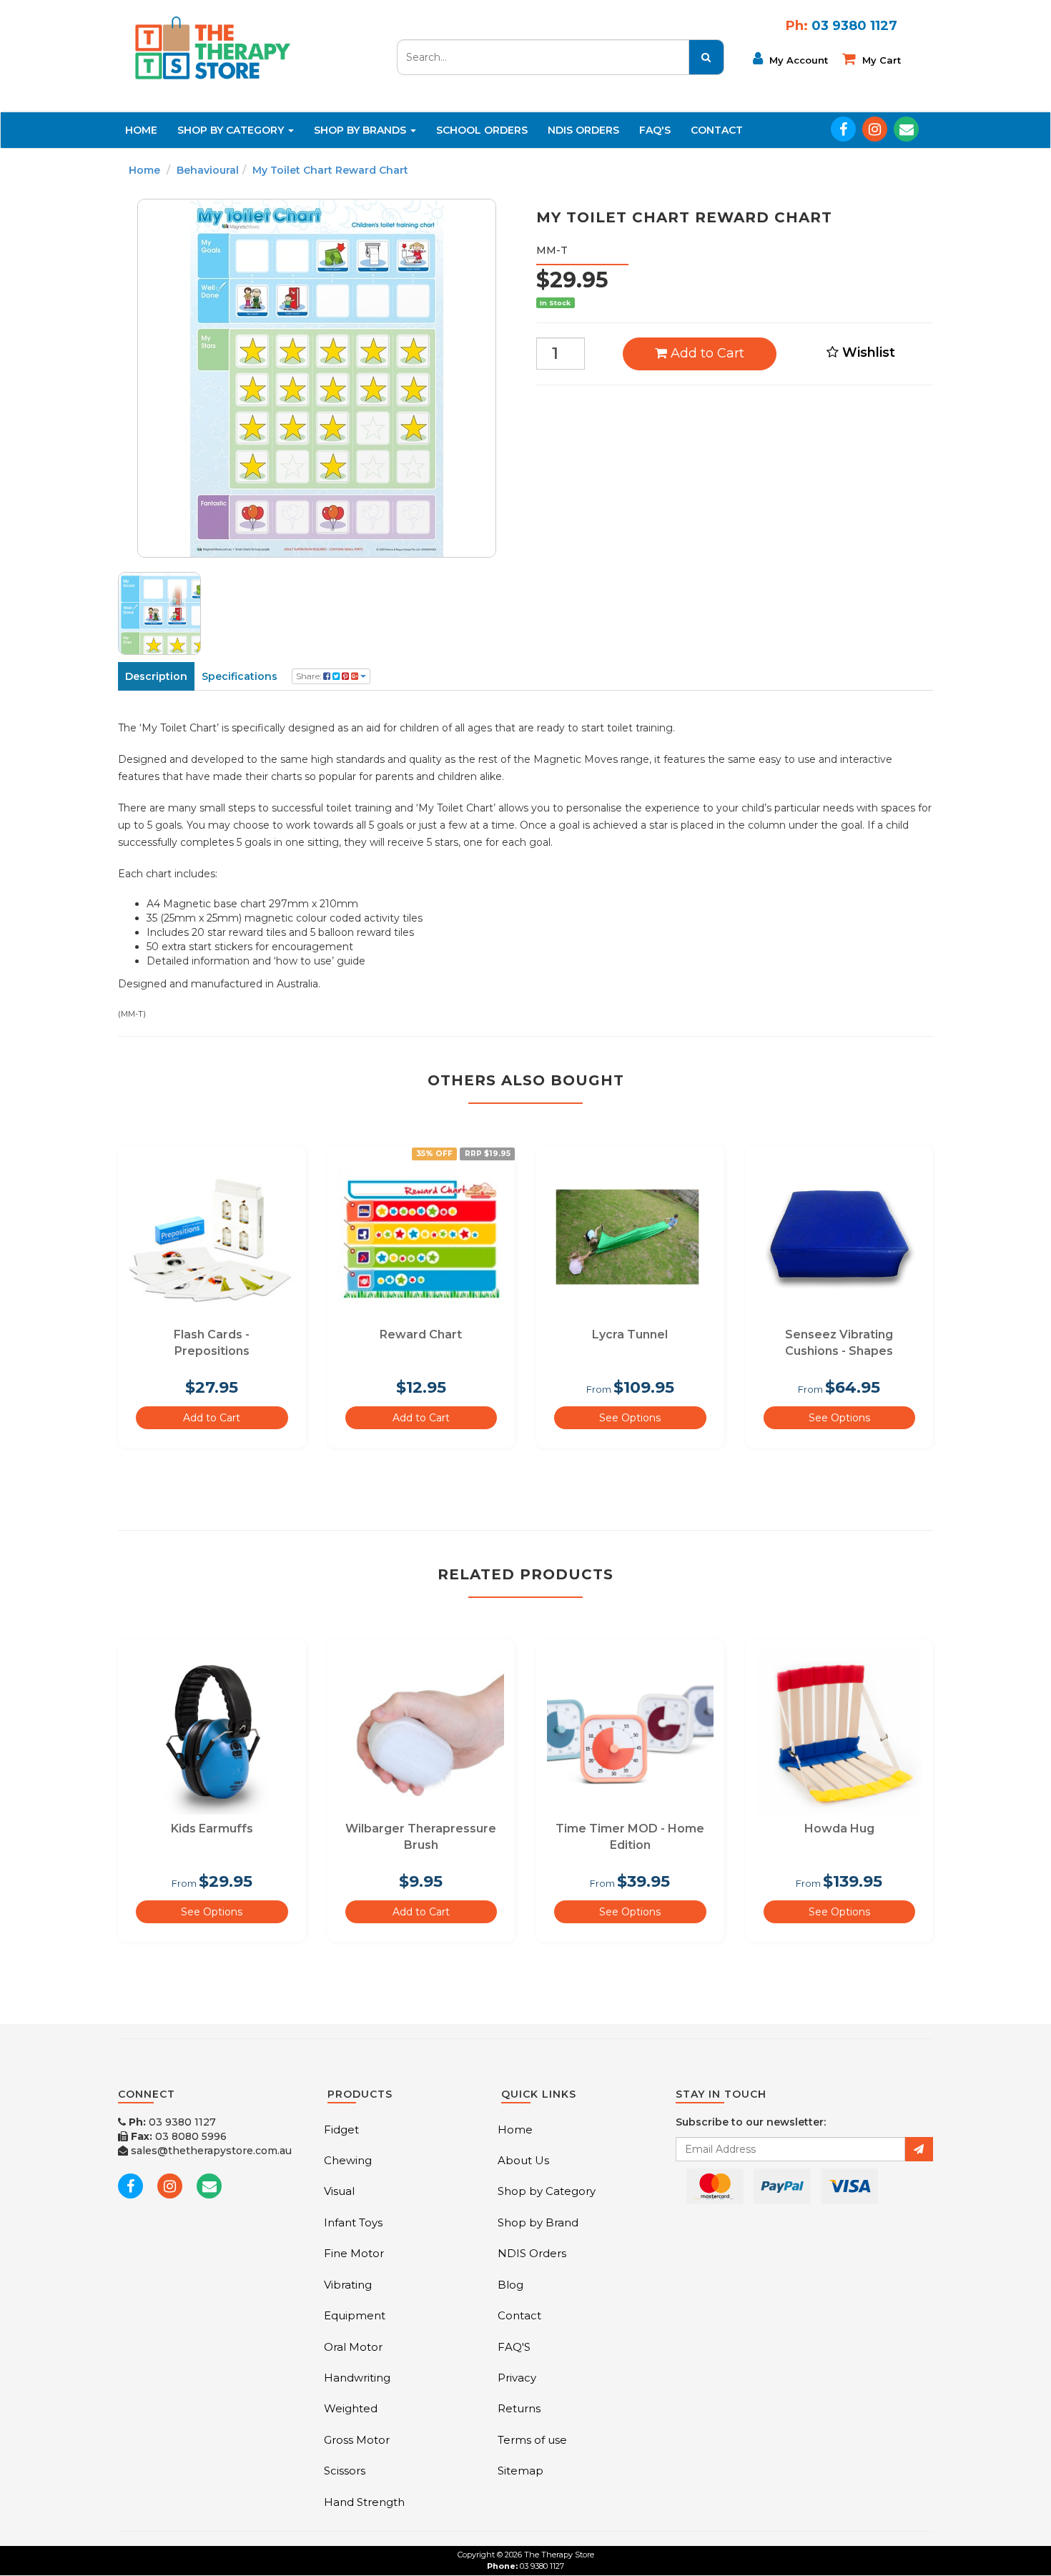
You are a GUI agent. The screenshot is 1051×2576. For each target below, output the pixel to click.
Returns (519, 2408)
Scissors (345, 2471)
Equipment (355, 2315)
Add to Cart (706, 353)
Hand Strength (364, 2502)
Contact (717, 130)
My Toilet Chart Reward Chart (330, 170)
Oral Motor (353, 2347)
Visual (339, 2191)
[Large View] (159, 613)
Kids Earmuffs (212, 1829)
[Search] (706, 57)
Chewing (348, 2160)
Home (141, 130)
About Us (523, 2160)
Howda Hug (839, 1829)
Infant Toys (353, 2222)
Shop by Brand (538, 2222)
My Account (797, 60)
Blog (510, 2285)
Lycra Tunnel (630, 1334)
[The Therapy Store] (212, 47)
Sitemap (520, 2471)
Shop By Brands (361, 130)
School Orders (482, 130)
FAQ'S (655, 130)
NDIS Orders (583, 130)
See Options (630, 1418)
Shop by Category (547, 2191)
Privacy (517, 2378)
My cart (880, 60)
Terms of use (532, 2440)
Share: (310, 676)
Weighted (351, 2408)
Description (156, 676)
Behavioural (208, 170)
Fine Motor (354, 2253)
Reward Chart (421, 1334)
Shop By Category (232, 130)
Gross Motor (357, 2440)
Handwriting (357, 2378)
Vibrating (348, 2285)
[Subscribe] (919, 2149)
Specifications (240, 676)
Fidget (341, 2130)
